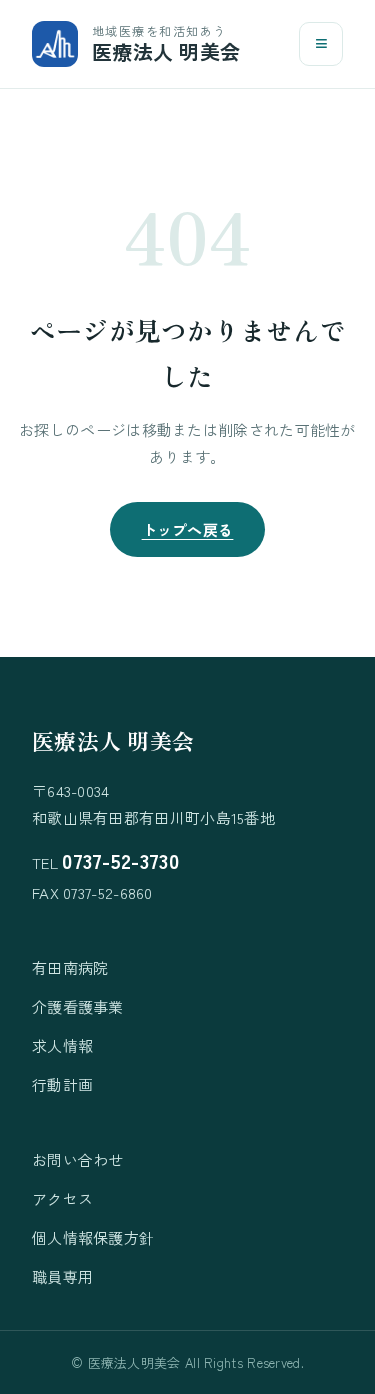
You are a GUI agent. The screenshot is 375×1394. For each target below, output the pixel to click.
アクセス (62, 1198)
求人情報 (62, 1045)
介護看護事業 (78, 1006)
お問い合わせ (78, 1159)
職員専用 (62, 1276)
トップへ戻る (188, 529)
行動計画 (62, 1084)
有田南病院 (70, 967)
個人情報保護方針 (93, 1237)
